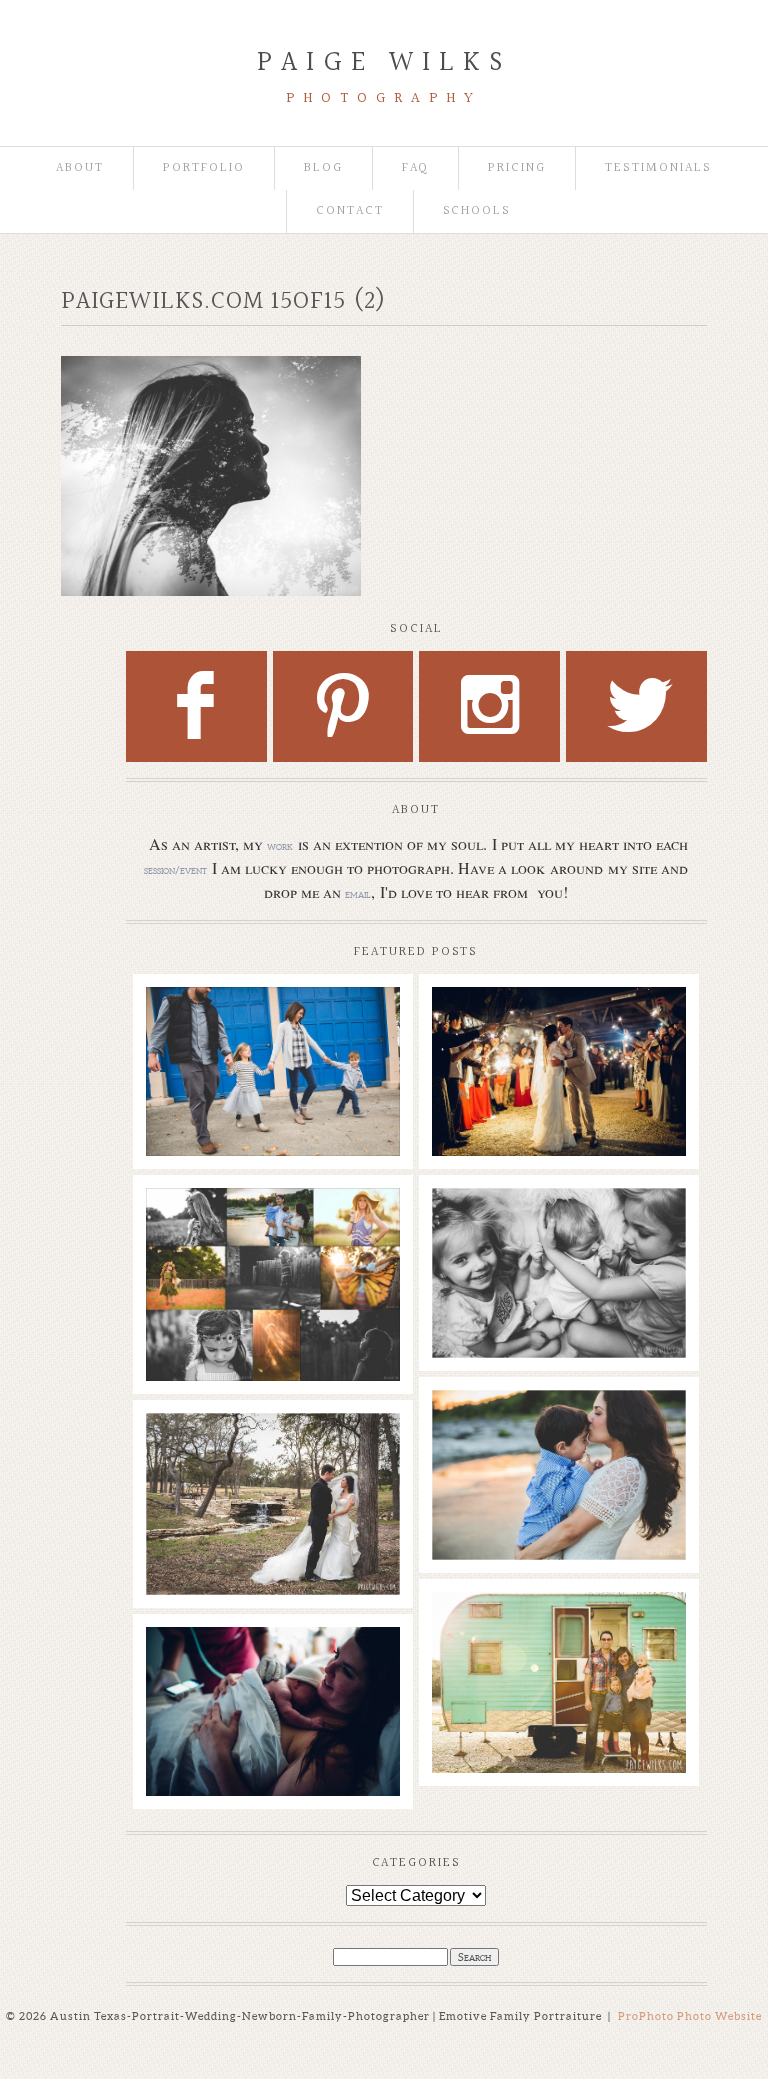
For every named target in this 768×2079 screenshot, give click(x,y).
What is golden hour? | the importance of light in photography (271, 1234)
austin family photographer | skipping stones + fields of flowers (558, 1436)
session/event (175, 870)
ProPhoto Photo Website (690, 2016)
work (280, 846)
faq (416, 168)
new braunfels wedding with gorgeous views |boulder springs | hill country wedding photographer (558, 1053)
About (80, 168)
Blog (323, 168)
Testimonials (658, 168)
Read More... (192, 1078)
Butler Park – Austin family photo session (271, 1023)
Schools (477, 211)
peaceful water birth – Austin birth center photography (271, 1673)
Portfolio (204, 168)
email (358, 894)
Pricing (517, 168)
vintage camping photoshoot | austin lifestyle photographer (558, 1638)
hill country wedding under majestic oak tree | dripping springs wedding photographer (271, 1469)
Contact (350, 211)
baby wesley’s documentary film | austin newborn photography (558, 1244)
